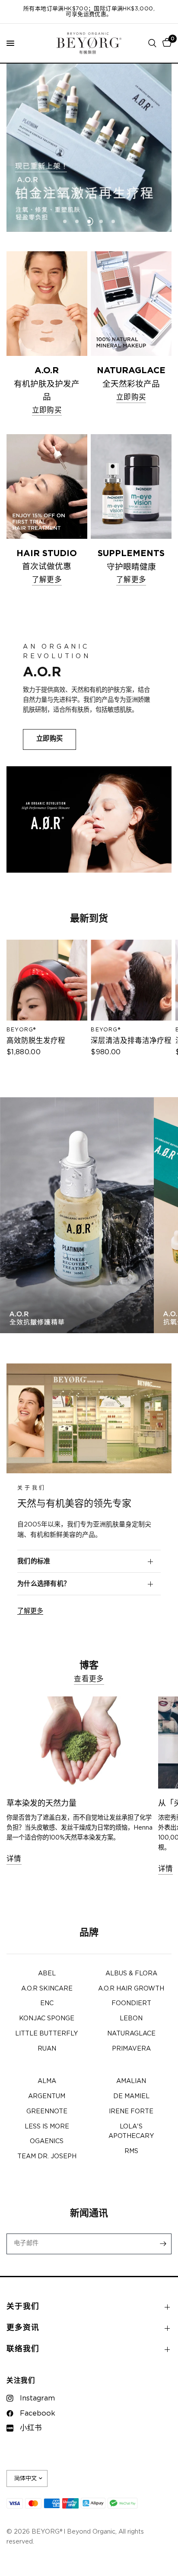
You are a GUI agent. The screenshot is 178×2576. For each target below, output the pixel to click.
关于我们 (23, 2307)
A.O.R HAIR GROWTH (131, 1989)
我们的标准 (34, 1561)
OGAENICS (47, 2141)
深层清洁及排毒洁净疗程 (131, 1041)
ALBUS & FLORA (131, 1974)
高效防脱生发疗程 (36, 1041)
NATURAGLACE (131, 2034)
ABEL (47, 1974)
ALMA (47, 2081)
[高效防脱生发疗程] (47, 980)
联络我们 (23, 2349)
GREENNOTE (47, 2112)
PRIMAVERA (131, 2049)
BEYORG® (21, 1030)
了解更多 (30, 1611)
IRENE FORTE (131, 2112)
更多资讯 (23, 2328)
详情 (14, 1859)
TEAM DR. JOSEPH (47, 2157)
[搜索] (152, 43)
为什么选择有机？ (44, 1584)
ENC (47, 2003)
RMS (131, 2151)
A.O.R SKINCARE (47, 1989)
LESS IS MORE (47, 2127)
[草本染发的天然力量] (80, 1742)
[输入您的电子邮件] (163, 2244)
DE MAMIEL (131, 2096)
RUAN (47, 2049)
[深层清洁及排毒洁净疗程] (131, 980)
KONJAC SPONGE (47, 2019)
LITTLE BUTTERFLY (47, 2034)
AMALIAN (131, 2081)
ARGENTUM (47, 2096)
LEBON (131, 2019)
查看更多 (89, 1679)
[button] (49, 739)
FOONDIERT (131, 2003)
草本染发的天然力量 (41, 1804)
